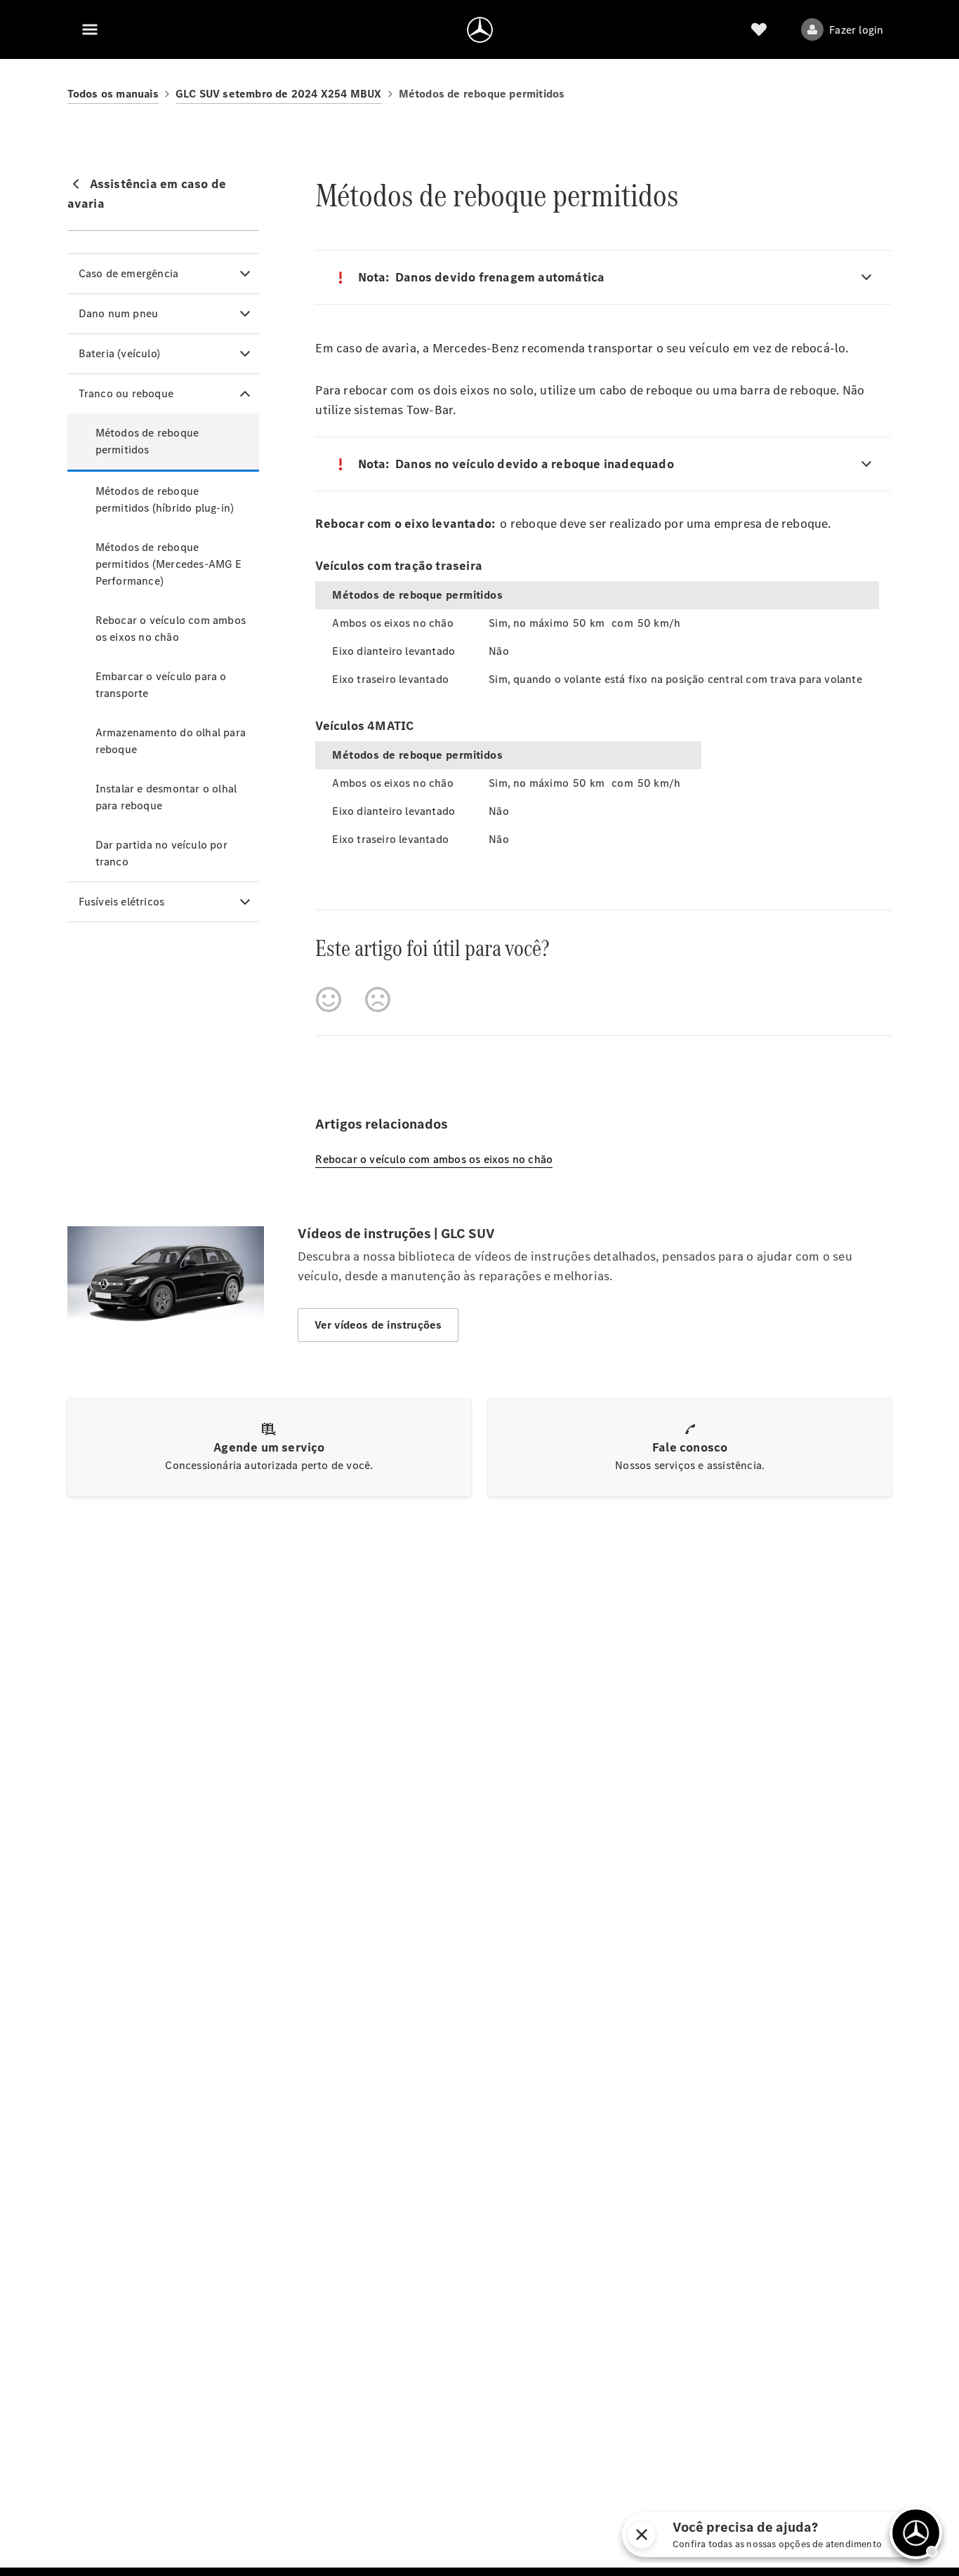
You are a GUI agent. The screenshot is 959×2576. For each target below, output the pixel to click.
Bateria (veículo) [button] (119, 353)
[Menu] (90, 29)
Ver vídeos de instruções (378, 1325)
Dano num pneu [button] (119, 313)
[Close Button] (692, 2535)
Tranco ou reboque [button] (126, 393)
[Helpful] (329, 1000)
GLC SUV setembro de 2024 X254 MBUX (279, 94)
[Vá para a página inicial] (480, 29)
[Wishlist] (759, 29)
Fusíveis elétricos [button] (122, 902)
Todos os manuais (113, 94)
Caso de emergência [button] (129, 273)
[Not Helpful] (378, 1000)
